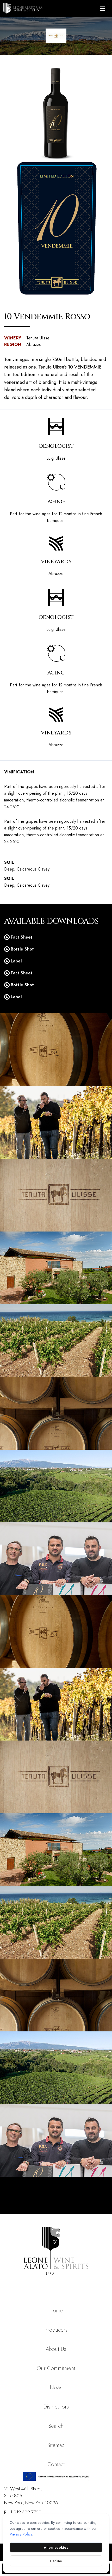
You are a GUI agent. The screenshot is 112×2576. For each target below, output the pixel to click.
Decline (56, 2561)
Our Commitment (56, 2368)
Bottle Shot (22, 949)
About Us (56, 2349)
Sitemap (56, 2445)
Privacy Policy (21, 2534)
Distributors (56, 2407)
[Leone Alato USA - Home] (48, 9)
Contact (56, 2464)
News (56, 2388)
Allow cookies (56, 2547)
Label (16, 961)
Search (56, 2426)
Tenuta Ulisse (38, 338)
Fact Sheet (22, 937)
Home (56, 2311)
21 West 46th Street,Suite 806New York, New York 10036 (31, 2496)
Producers (56, 2330)
